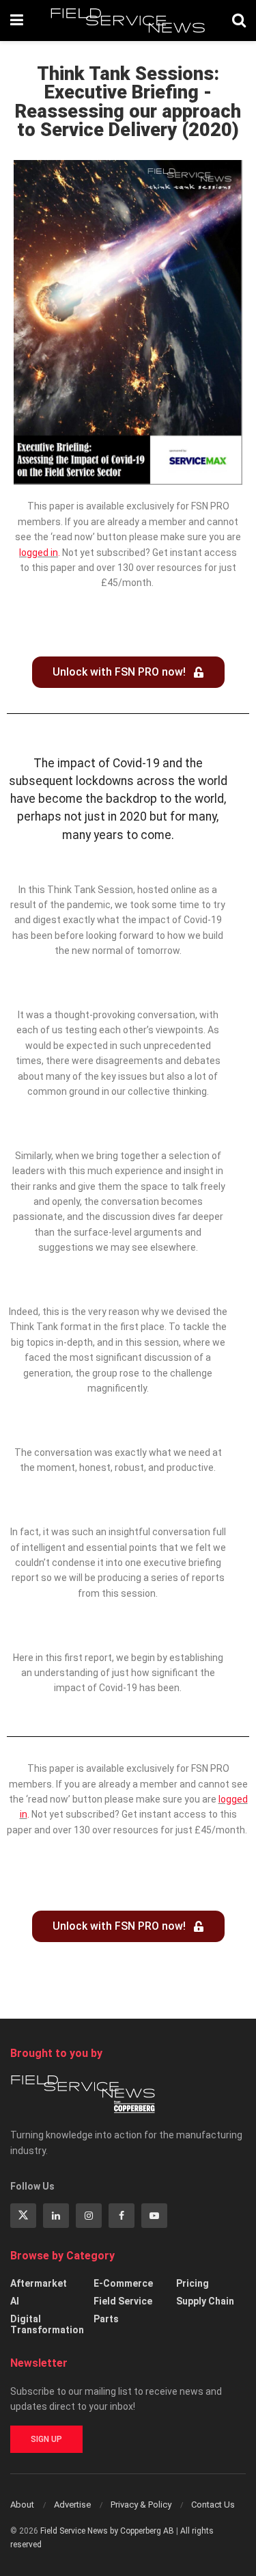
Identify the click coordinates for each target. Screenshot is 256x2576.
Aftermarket (39, 2283)
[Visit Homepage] (128, 21)
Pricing (193, 2283)
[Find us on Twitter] (23, 2216)
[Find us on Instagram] (89, 2216)
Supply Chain (205, 2301)
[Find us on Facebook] (122, 2216)
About (22, 2505)
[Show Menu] (17, 21)
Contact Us (213, 2505)
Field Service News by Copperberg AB (107, 2531)
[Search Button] (239, 21)
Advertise (72, 2505)
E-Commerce (123, 2283)
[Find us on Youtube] (154, 2216)
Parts (106, 2319)
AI (15, 2301)
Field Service (123, 2301)
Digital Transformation (47, 2324)
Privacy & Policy (141, 2505)
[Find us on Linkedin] (56, 2216)
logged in (39, 553)
